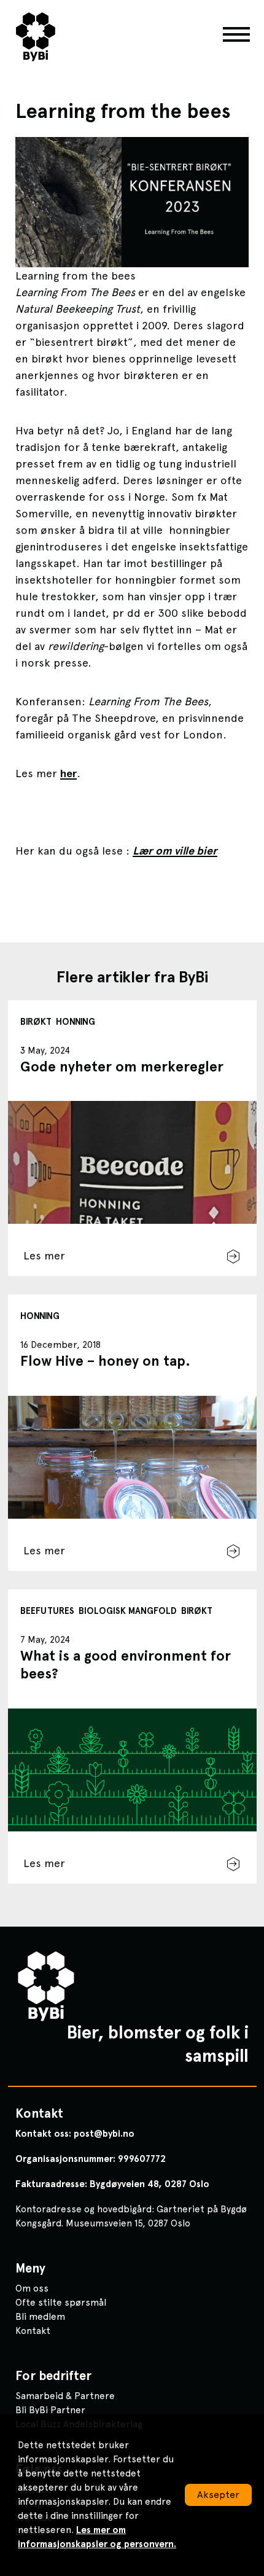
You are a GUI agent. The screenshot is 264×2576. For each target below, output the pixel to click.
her (68, 773)
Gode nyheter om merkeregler (122, 1067)
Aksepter (218, 2495)
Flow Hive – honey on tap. (105, 1361)
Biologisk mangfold (128, 1611)
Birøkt (36, 1022)
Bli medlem (40, 2316)
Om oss (32, 2288)
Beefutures (47, 1611)
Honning (76, 1022)
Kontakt (33, 2331)
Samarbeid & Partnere (65, 2396)
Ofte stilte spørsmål (61, 2302)
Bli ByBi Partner (50, 2410)
